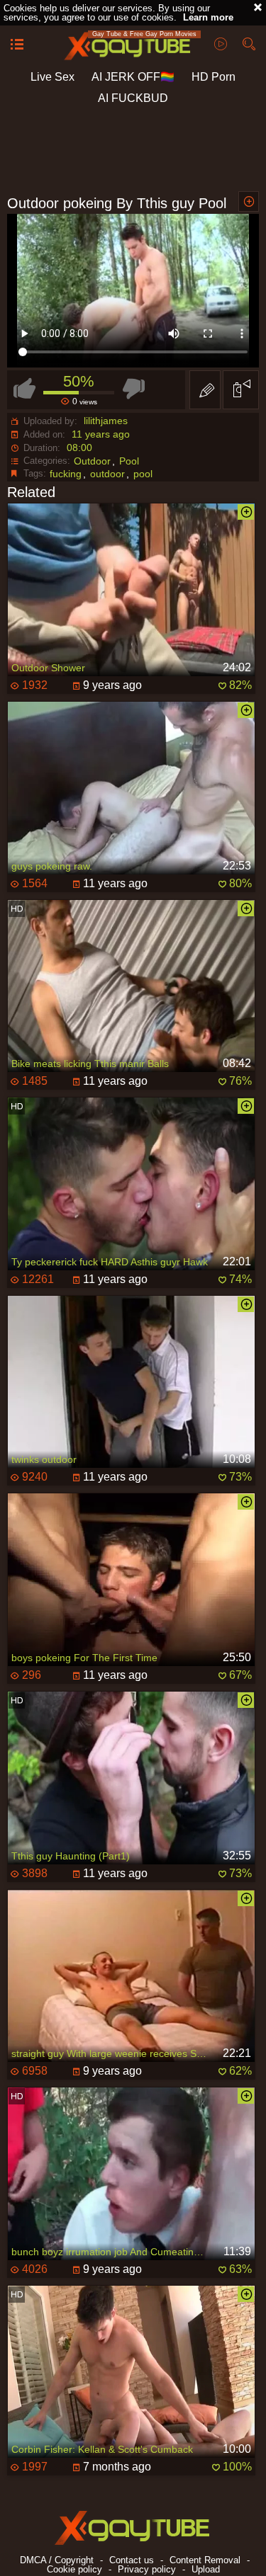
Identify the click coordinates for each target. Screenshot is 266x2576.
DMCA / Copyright (57, 2560)
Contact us (132, 2560)
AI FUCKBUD (133, 98)
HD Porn (214, 77)
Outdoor (92, 461)
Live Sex (52, 77)
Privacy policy (147, 2569)
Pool (129, 461)
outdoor (107, 474)
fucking (66, 474)
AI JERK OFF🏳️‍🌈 (133, 77)
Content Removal (205, 2560)
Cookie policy (74, 2569)
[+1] (17, 45)
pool (143, 474)
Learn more (208, 17)
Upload (206, 2569)
